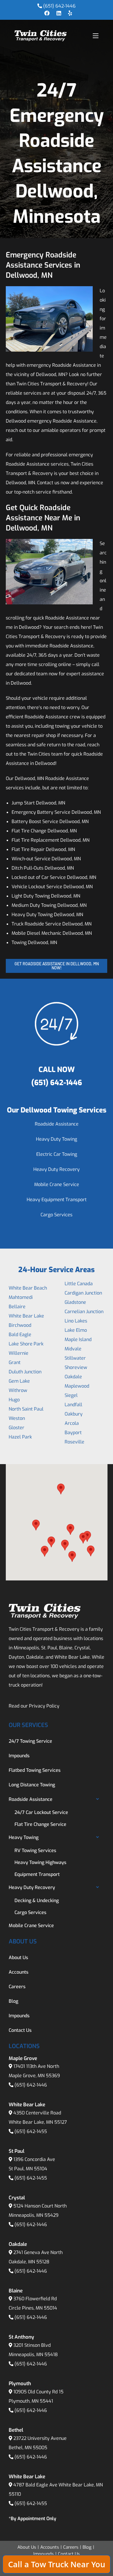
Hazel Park (20, 1437)
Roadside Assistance (57, 1124)
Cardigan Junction (83, 1293)
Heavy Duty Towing (57, 1139)
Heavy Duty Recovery (57, 1169)
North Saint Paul (26, 1409)
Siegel (71, 1395)
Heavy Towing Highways (40, 1862)
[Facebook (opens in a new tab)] (47, 13)
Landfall (73, 1405)
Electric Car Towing (57, 1154)
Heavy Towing (24, 1837)
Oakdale (73, 1377)
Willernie (19, 1353)
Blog (13, 2001)
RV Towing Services (35, 1850)
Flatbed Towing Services (35, 1770)
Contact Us (20, 2030)
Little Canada (79, 1284)
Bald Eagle (20, 1335)
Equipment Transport (37, 1874)
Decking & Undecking (37, 1901)
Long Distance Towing (32, 1785)
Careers (17, 1987)
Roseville (74, 1442)
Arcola (72, 1423)
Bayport (73, 1433)
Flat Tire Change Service (40, 1824)
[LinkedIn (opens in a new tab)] (59, 13)
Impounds (19, 1756)
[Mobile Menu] (96, 36)
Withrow (18, 1390)
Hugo (14, 1400)
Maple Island (78, 1339)
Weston (17, 1418)
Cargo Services (57, 1215)
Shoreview (76, 1367)
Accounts (19, 1972)
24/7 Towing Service (30, 1741)
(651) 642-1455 (31, 2131)
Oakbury (74, 1414)
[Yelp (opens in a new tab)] (68, 13)
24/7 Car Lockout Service (41, 1812)
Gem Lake (19, 1381)
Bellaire (17, 1307)
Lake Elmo (76, 1330)
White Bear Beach (28, 1288)
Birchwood (20, 1325)
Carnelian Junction (84, 1312)
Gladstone (75, 1302)
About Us (18, 1958)
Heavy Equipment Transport (57, 1200)
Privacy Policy (44, 1706)
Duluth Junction (25, 1372)
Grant (15, 1362)
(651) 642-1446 (59, 6)
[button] (36, 1525)
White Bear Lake (26, 1316)
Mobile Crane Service (57, 1184)
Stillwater (75, 1358)
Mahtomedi (21, 1297)
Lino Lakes (76, 1321)
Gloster (17, 1428)
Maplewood (77, 1386)
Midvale (73, 1349)
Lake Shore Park (26, 1344)
